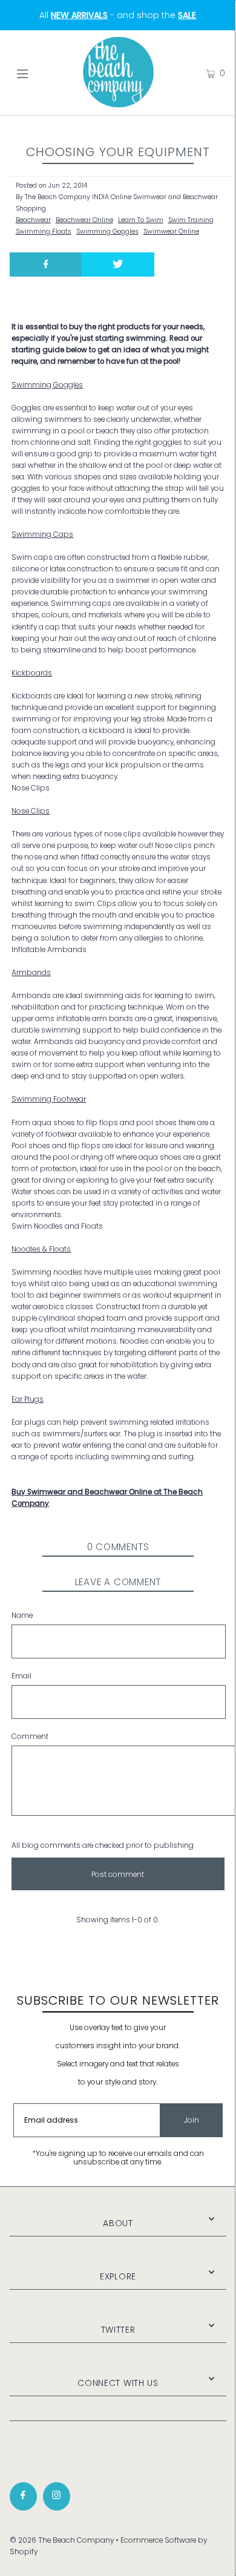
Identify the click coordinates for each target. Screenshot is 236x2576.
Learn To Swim (141, 220)
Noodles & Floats (41, 1249)
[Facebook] (23, 2496)
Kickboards (32, 673)
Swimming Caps (42, 534)
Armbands (31, 973)
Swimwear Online (171, 232)
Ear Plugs (28, 1399)
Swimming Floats (44, 232)
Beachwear (33, 220)
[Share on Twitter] (118, 264)
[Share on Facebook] (46, 264)
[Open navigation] (38, 73)
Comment (30, 1736)
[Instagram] (57, 2496)
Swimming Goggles (107, 232)
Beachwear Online (84, 220)
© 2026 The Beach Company (62, 2540)
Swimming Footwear (49, 1099)
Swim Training (191, 220)
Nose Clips (31, 811)
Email (21, 1676)
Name (22, 1615)
